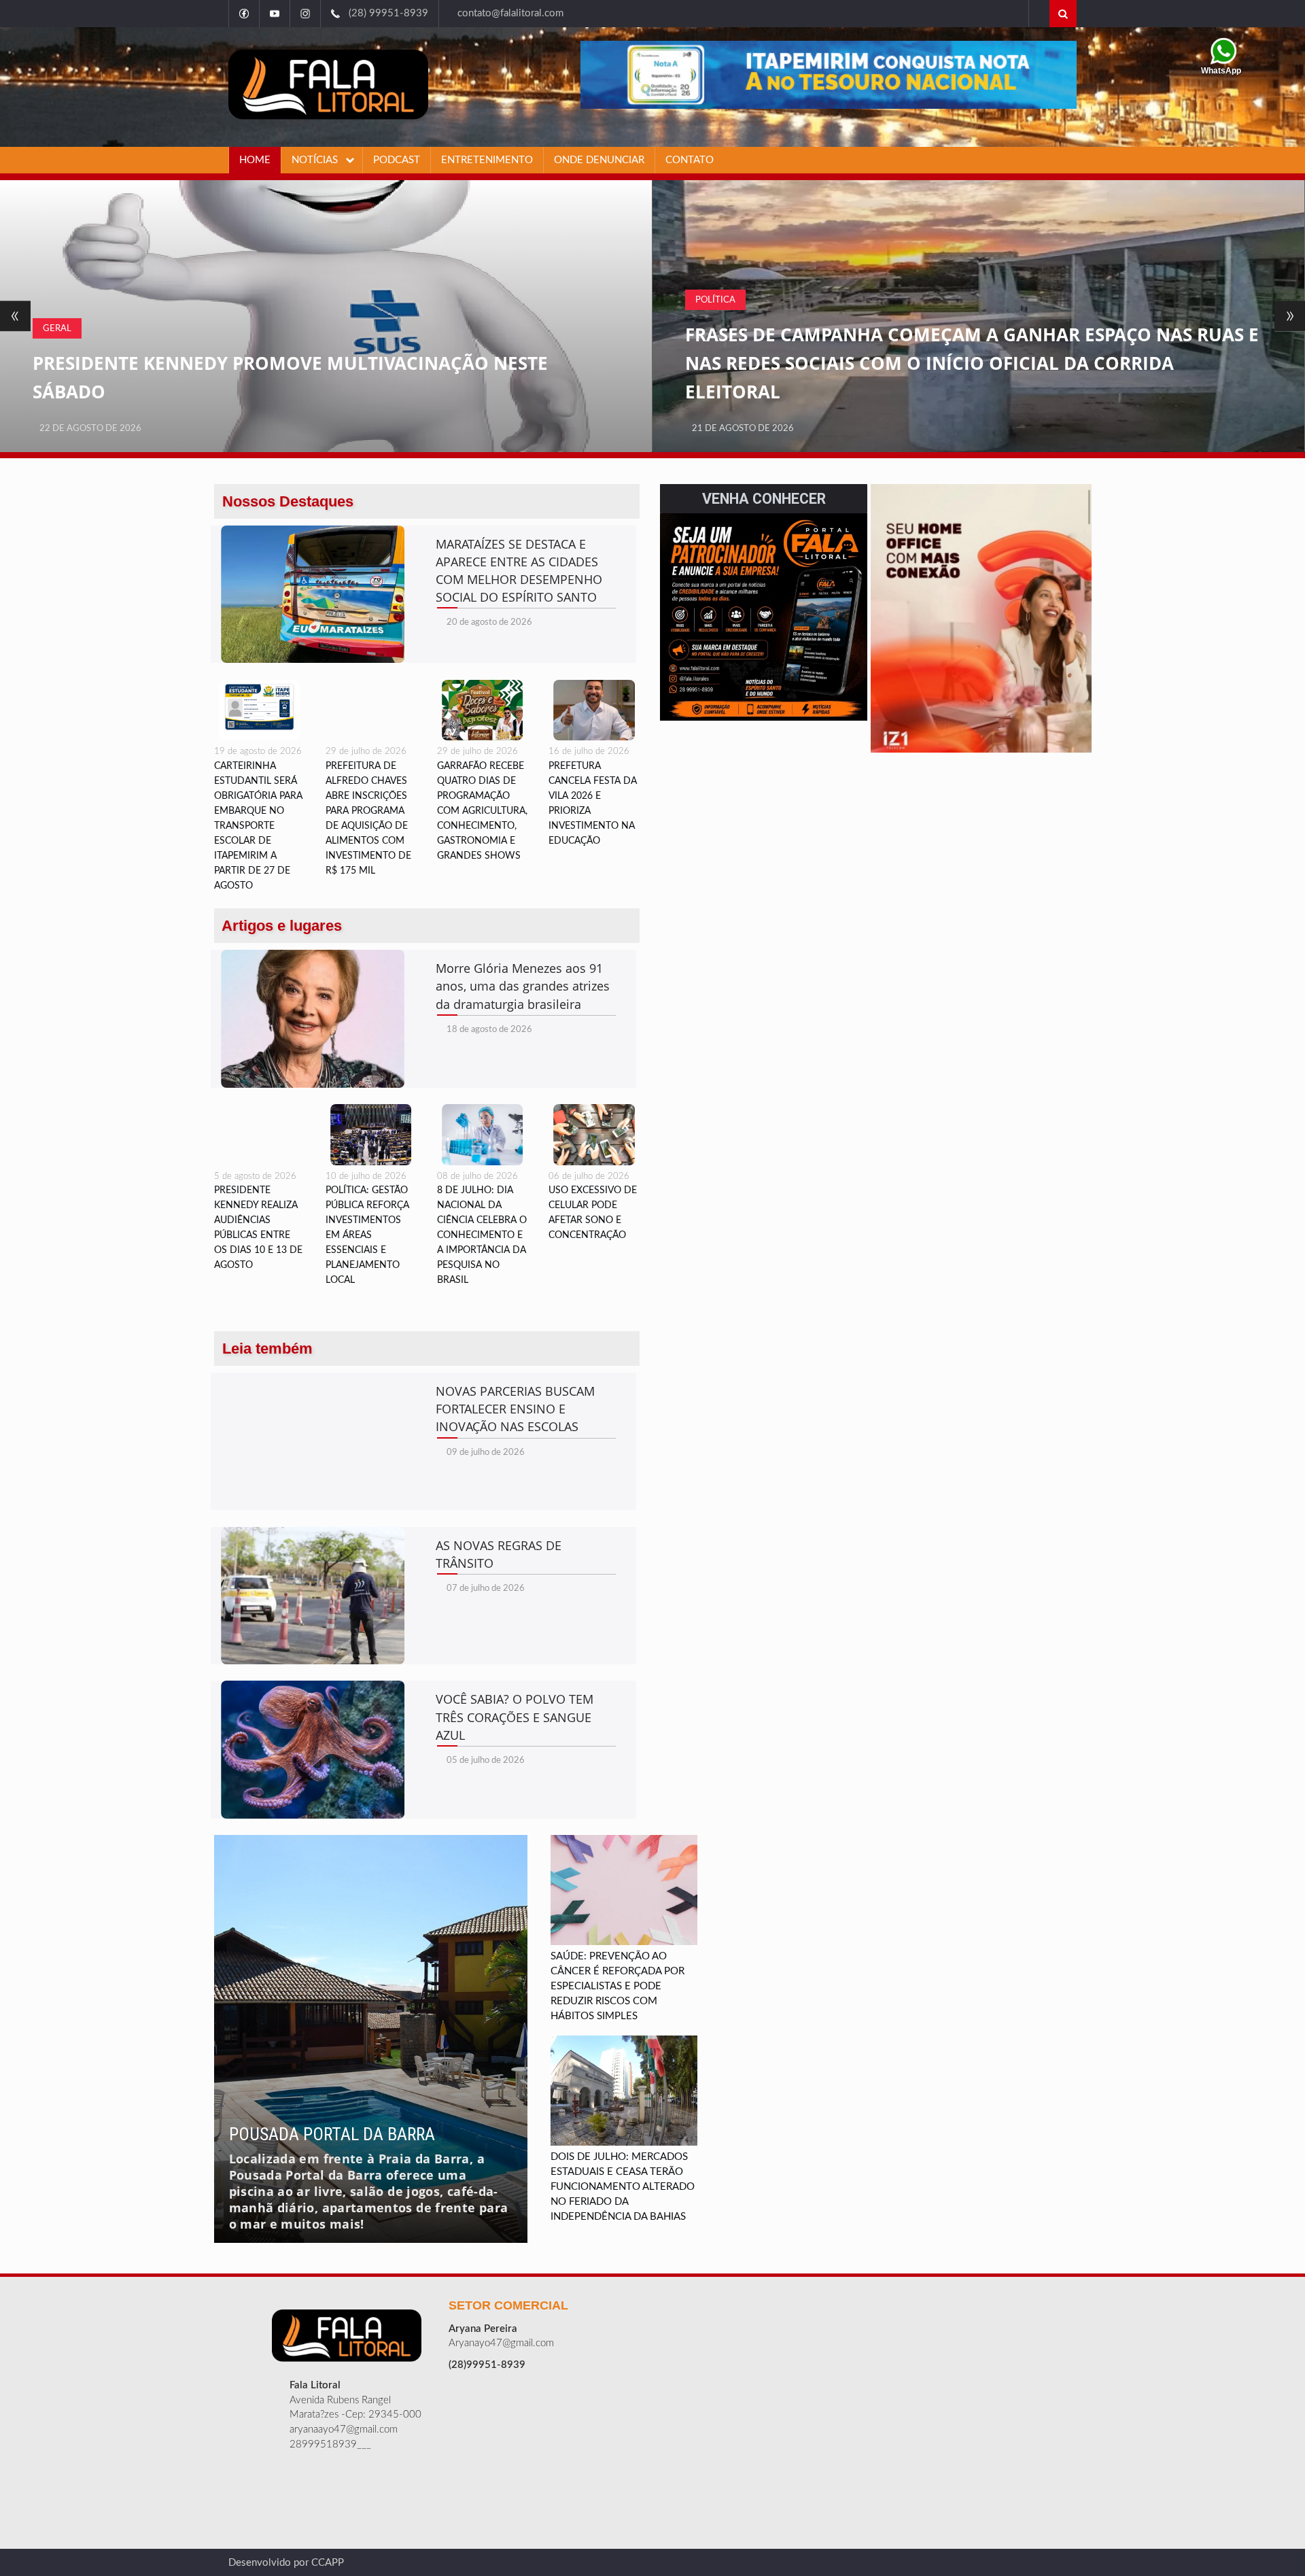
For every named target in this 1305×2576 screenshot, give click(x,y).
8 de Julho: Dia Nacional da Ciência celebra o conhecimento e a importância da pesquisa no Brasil (482, 1235)
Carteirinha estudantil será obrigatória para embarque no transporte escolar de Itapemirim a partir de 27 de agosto (258, 826)
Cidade (712, 328)
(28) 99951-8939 (384, 13)
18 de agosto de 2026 (489, 1030)
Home (255, 160)
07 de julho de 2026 (486, 1588)
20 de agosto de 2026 (489, 622)
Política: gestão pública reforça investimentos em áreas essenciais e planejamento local (367, 1235)
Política (63, 300)
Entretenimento (487, 160)
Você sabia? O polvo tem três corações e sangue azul (515, 1717)
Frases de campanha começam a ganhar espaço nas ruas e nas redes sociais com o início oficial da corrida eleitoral (319, 363)
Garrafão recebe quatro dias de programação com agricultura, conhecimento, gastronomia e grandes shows (482, 811)
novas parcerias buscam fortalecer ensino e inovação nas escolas (515, 1409)
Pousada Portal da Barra (332, 2134)
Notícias (316, 160)
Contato (690, 160)
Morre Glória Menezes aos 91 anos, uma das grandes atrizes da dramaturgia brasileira (523, 986)
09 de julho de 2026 (486, 1453)
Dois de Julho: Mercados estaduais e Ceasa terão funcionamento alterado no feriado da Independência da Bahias (623, 2187)
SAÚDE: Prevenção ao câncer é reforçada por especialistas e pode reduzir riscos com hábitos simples (617, 1986)
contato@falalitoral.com (506, 13)
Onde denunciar (599, 160)
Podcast (397, 160)
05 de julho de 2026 (486, 1761)
